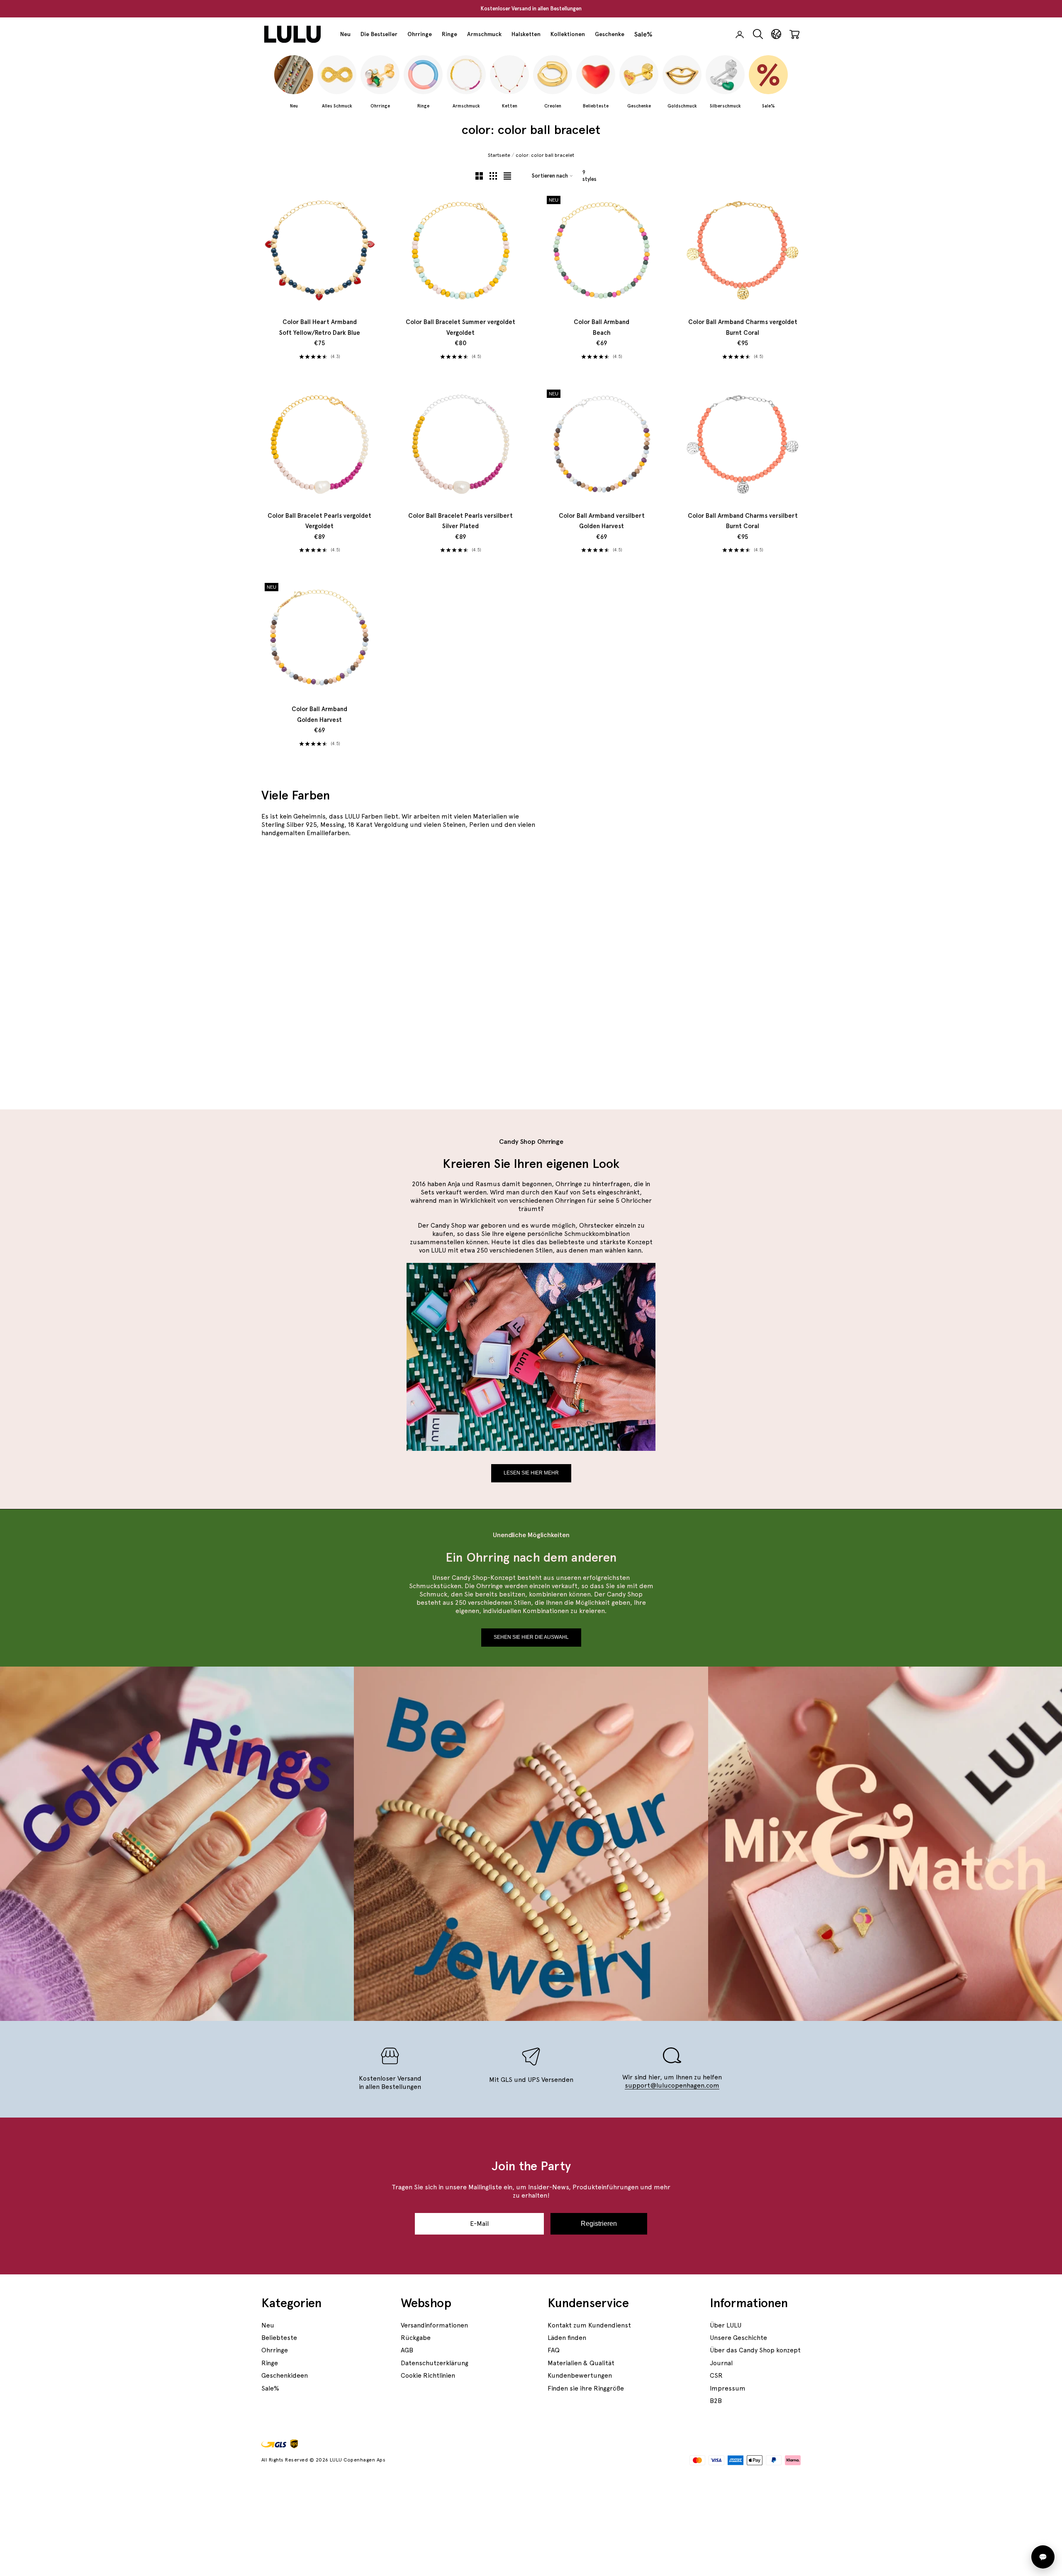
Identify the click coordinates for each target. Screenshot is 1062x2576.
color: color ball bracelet (545, 155)
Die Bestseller (379, 34)
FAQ (554, 2350)
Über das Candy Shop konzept (755, 2350)
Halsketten (526, 34)
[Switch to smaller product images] (493, 176)
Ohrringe (420, 34)
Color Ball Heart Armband (320, 327)
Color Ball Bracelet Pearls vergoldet (319, 521)
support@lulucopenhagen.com (672, 2085)
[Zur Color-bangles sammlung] (440, 967)
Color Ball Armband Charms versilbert (743, 521)
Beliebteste (279, 2338)
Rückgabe (416, 2338)
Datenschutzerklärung (435, 2363)
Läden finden (567, 2338)
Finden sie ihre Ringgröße (586, 2388)
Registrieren (599, 2224)
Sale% (643, 34)
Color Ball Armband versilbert (602, 521)
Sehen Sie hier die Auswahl (531, 1637)
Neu (345, 34)
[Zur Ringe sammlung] (712, 904)
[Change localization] (776, 34)
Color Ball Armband (602, 327)
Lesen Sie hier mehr (531, 1473)
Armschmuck (484, 34)
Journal (721, 2363)
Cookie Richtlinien (428, 2375)
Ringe (449, 34)
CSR (716, 2375)
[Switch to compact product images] (507, 176)
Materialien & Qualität (581, 2363)
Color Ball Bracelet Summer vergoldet (460, 327)
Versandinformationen (434, 2325)
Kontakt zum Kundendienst (589, 2325)
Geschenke (610, 34)
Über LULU (726, 2325)
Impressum (728, 2388)
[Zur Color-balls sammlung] (712, 1029)
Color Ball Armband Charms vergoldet (743, 327)
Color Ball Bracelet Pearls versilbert (460, 521)
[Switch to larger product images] (479, 176)
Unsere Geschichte (738, 2338)
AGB (407, 2350)
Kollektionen (568, 34)
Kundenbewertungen (580, 2375)
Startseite (499, 155)
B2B (716, 2401)
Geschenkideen (285, 2375)
